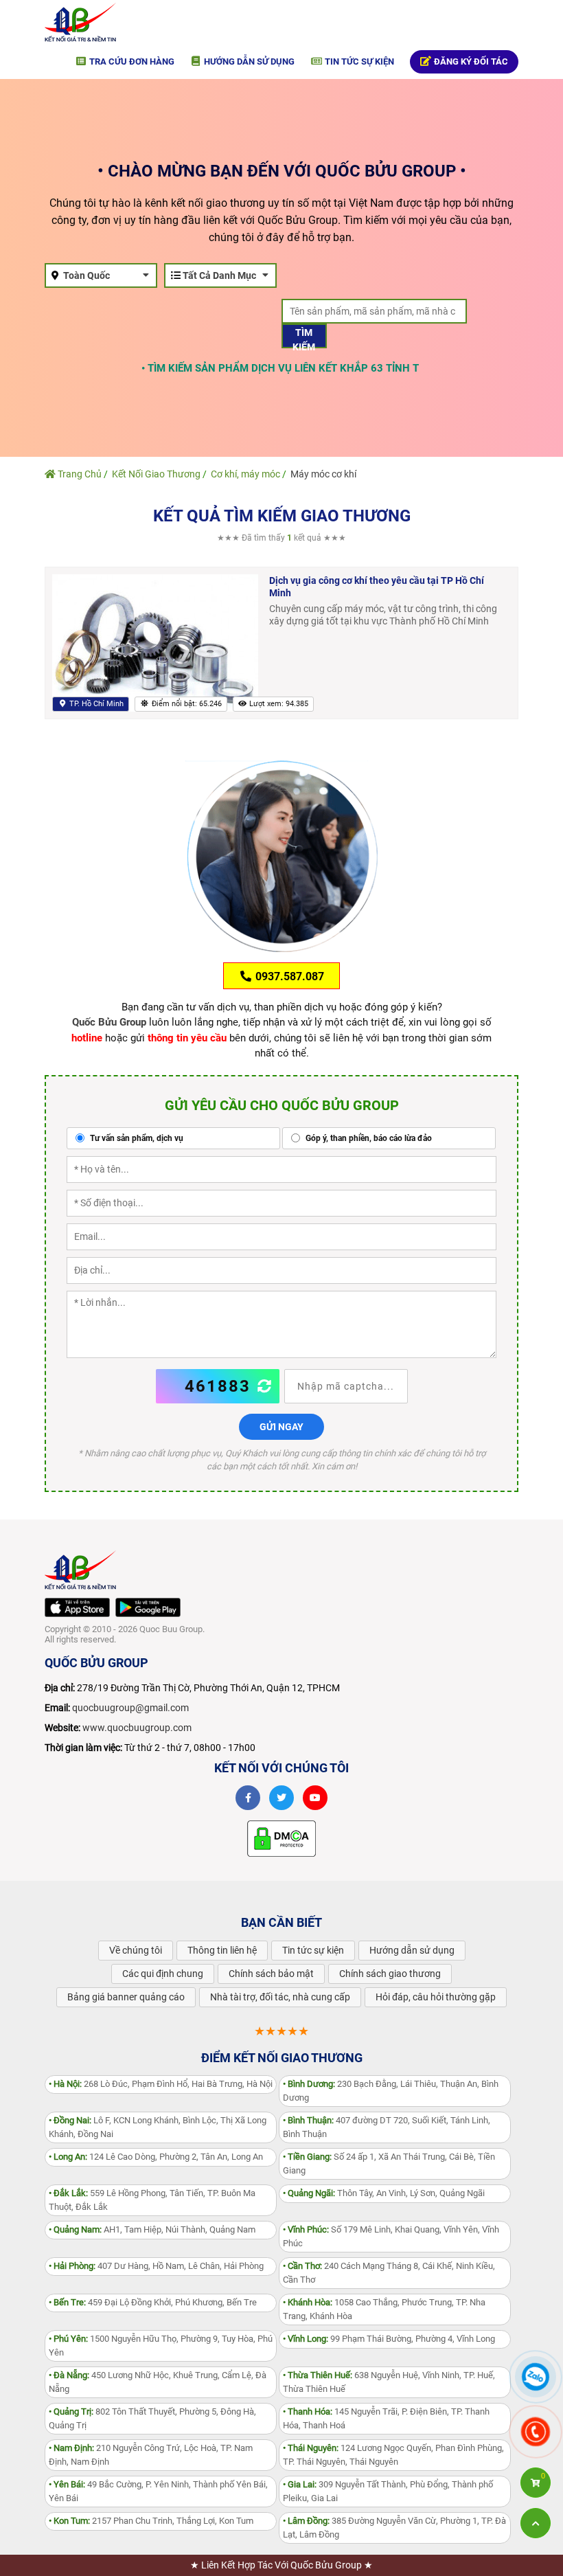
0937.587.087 (288, 976)
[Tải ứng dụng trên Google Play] (148, 1608)
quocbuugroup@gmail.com (130, 1708)
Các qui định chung (163, 1974)
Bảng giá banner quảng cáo (126, 1997)
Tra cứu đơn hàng (131, 61)
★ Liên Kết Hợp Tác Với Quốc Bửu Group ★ (281, 2565)
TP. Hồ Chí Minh (95, 704)
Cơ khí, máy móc (245, 474)
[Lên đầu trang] (536, 2523)
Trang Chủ (79, 474)
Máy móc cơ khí (323, 474)
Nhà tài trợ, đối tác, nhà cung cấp (280, 1997)
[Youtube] (315, 1798)
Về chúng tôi (136, 1950)
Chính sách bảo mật (271, 1974)
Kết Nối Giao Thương (156, 474)
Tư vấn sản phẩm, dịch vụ (136, 1138)
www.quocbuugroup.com (137, 1728)
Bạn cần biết (281, 1922)
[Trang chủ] (80, 21)
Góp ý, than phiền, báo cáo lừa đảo (368, 1138)
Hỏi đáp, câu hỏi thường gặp (436, 1997)
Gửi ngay (281, 1427)
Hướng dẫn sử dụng (248, 61)
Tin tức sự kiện (358, 61)
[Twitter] (281, 1798)
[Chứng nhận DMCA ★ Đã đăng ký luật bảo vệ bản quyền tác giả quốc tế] (281, 1838)
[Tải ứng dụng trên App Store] (77, 1608)
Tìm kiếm (304, 338)
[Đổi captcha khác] (265, 1386)
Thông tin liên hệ (222, 1950)
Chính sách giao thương (390, 1974)
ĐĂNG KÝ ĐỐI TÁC (470, 61)
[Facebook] (248, 1798)
